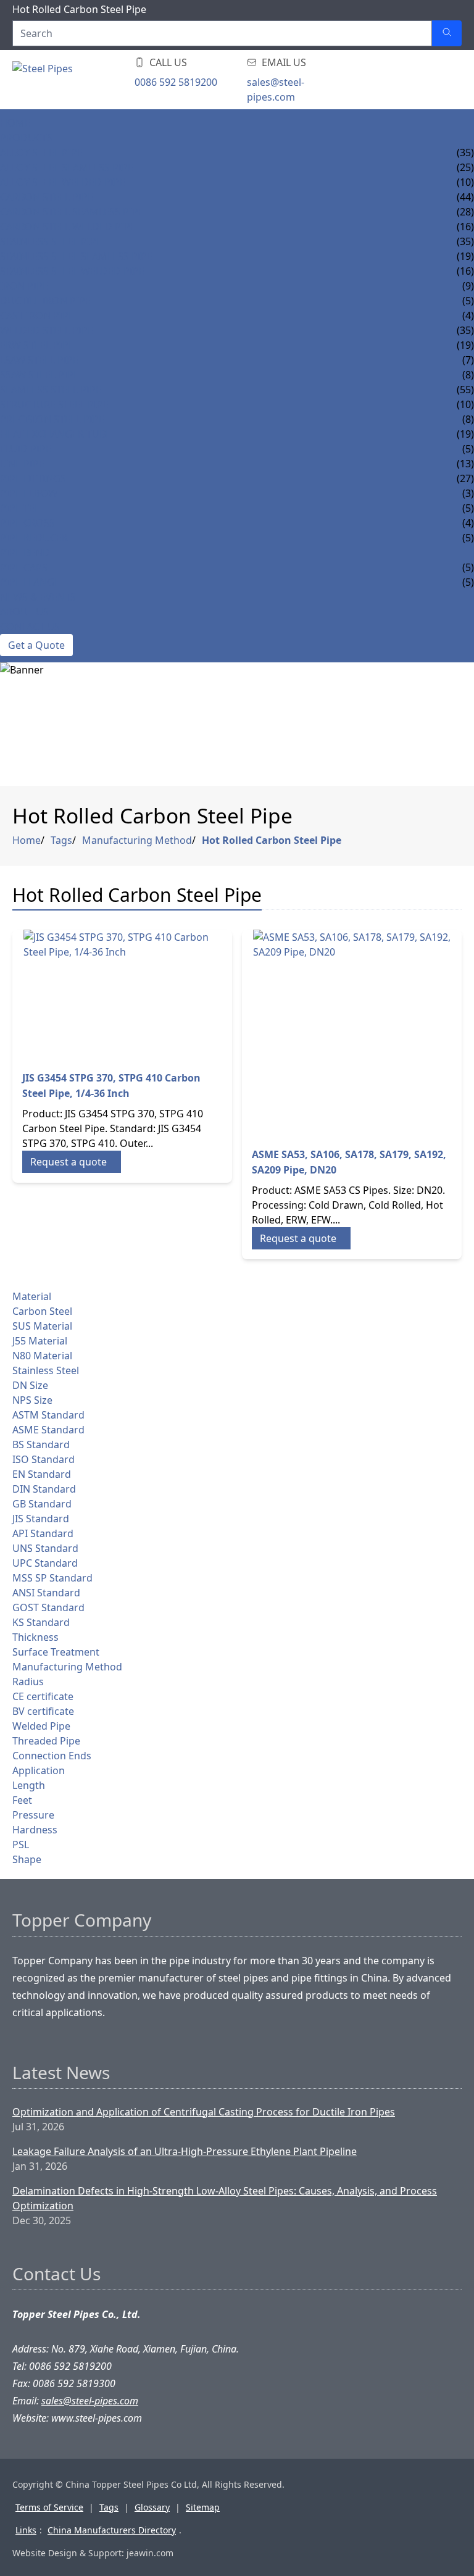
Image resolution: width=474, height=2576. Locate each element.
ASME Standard (48, 1430)
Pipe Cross (27, 523)
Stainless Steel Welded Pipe (72, 271)
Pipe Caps (24, 567)
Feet (22, 1800)
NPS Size (32, 1400)
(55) (465, 390)
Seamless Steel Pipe (51, 390)
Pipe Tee (20, 508)
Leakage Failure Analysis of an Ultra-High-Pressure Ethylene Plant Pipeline (185, 2151)
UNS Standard (45, 1548)
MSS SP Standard (52, 1578)
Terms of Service (49, 2507)
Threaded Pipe (46, 1741)
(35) (465, 152)
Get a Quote (36, 645)
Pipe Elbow (29, 493)
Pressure (33, 1815)
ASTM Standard (48, 1415)
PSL (21, 1844)
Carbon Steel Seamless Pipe (72, 212)
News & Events (38, 597)
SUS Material (42, 1326)
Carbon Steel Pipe (47, 197)
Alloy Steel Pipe (41, 152)
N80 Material (42, 1356)
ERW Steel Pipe (37, 345)
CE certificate (43, 1696)
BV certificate (43, 1711)
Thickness (35, 1637)
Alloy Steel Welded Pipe (63, 182)
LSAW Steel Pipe (39, 360)
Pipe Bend (25, 552)
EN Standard (42, 1474)
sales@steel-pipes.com (276, 90)
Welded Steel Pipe (47, 330)
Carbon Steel (42, 1311)
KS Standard (41, 1622)
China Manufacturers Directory (112, 2530)
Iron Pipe (24, 286)
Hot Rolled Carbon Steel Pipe (272, 840)
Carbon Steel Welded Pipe (68, 227)
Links (26, 2530)
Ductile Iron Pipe (45, 301)
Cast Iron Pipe (37, 315)
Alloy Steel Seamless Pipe (67, 167)
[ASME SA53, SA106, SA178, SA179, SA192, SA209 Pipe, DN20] (352, 1033)
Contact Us (30, 627)
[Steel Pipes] (86, 80)
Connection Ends (52, 1756)
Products (26, 138)
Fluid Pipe (26, 449)
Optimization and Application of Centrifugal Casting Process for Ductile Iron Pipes (204, 2112)
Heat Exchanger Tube (56, 434)
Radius (28, 1682)
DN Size (30, 1385)
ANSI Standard (46, 1593)
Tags (61, 840)
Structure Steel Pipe (54, 404)
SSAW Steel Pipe (39, 375)
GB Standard (42, 1504)
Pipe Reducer (34, 538)
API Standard (43, 1533)
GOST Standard (48, 1607)
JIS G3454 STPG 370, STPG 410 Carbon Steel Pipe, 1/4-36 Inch (111, 1086)
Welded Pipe (41, 1726)
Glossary (152, 2507)
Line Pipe (22, 464)
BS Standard (41, 1444)
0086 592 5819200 (176, 82)
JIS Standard (41, 1519)
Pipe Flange (30, 582)
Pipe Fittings (33, 478)
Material (32, 1296)
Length (29, 1785)
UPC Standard (45, 1563)
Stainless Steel (46, 1370)
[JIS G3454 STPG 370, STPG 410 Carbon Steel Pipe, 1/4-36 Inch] (122, 995)
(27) (465, 478)
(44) (465, 197)
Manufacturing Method (137, 840)
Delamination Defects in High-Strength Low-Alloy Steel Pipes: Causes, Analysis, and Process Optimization (225, 2198)
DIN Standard (44, 1489)
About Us (24, 612)
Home (15, 123)
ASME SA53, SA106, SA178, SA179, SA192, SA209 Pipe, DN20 (349, 1162)
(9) (468, 286)
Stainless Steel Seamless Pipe (76, 256)
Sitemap (203, 2507)
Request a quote (69, 1162)
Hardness (35, 1830)
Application (39, 1770)
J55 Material (40, 1341)
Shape (27, 1859)
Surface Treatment (56, 1652)
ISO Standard (44, 1459)
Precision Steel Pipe (52, 419)
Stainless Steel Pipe (51, 241)
